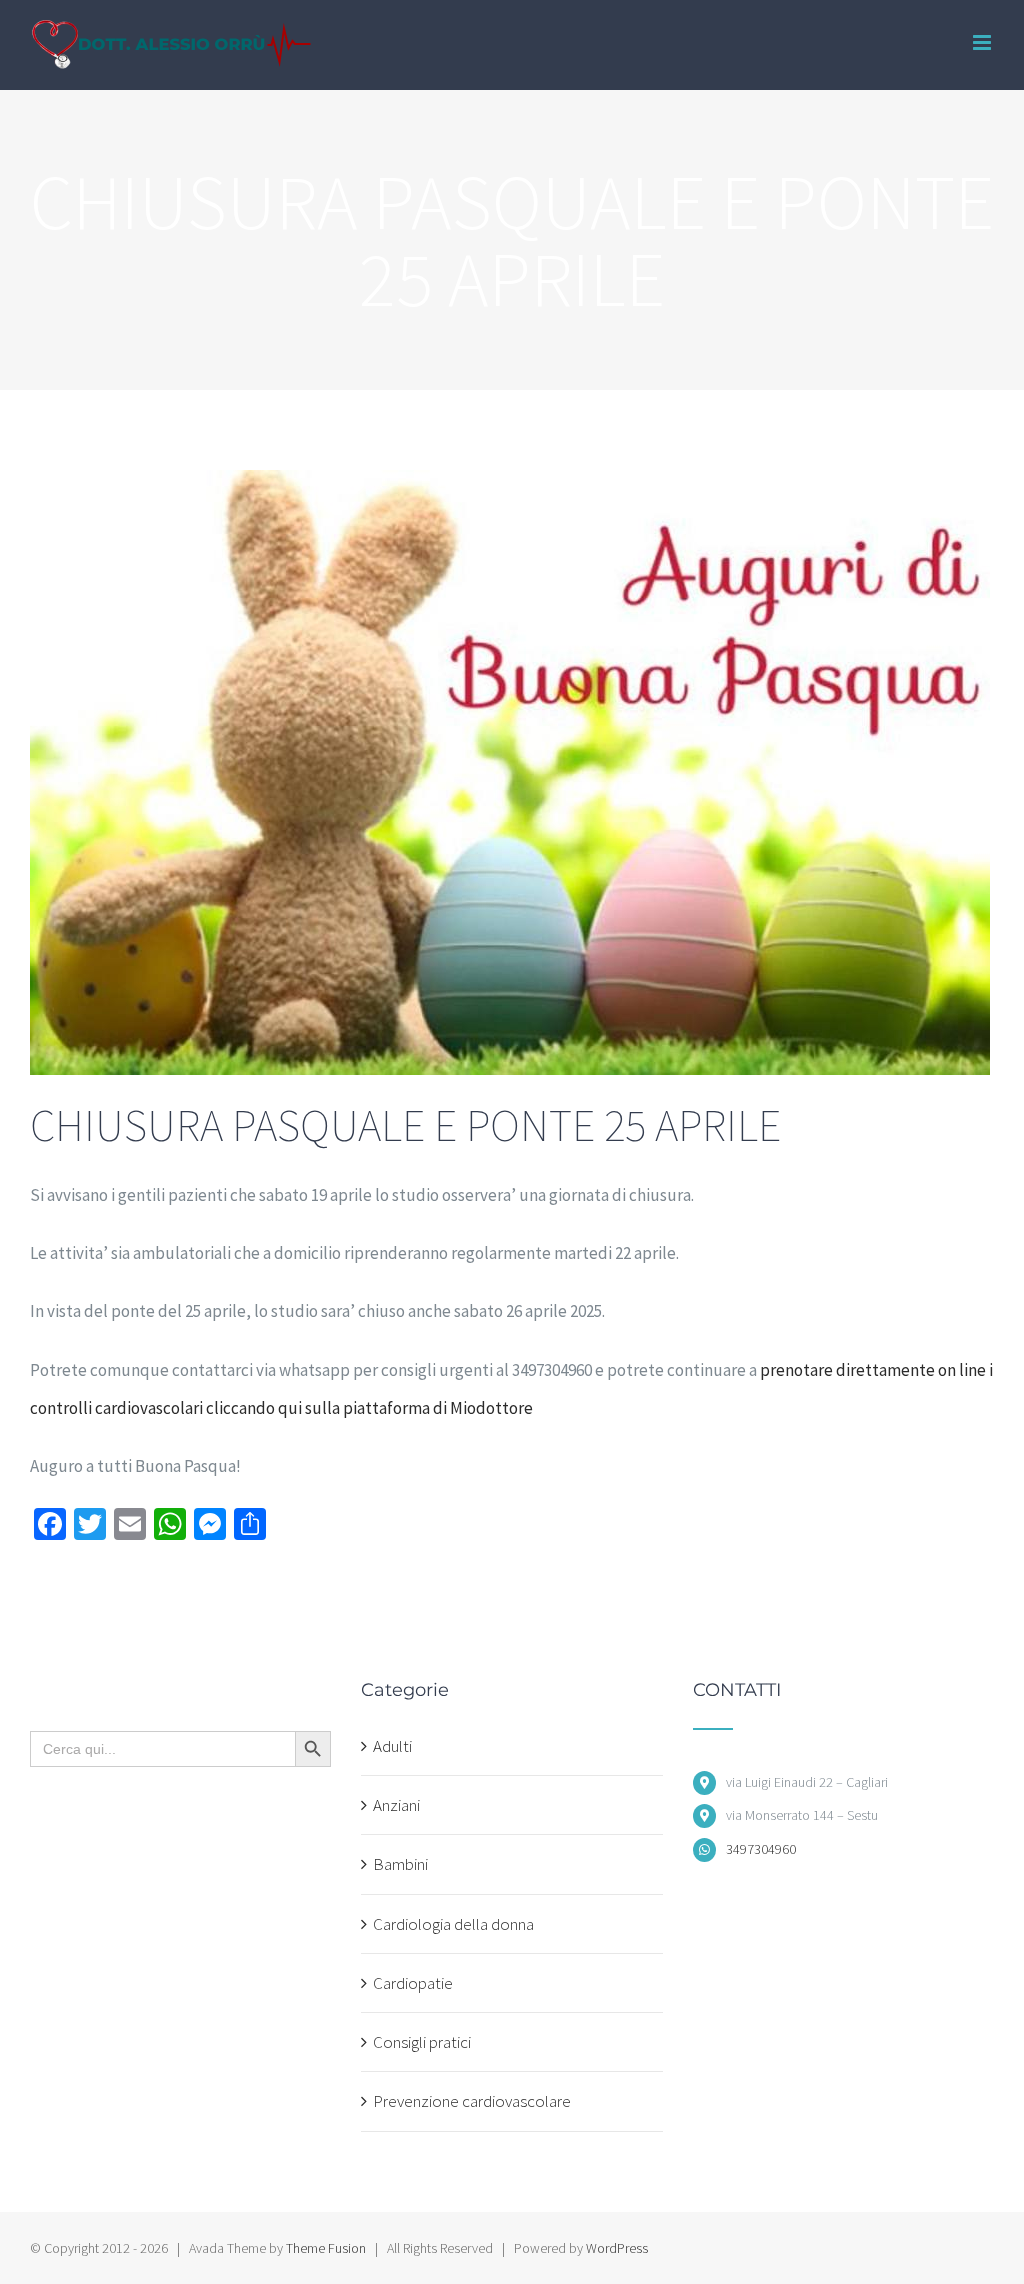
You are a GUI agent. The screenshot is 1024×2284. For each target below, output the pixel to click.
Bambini (400, 1864)
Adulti (392, 1746)
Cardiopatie (413, 1983)
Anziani (396, 1805)
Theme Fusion (326, 2248)
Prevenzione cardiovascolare (472, 2101)
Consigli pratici (422, 2042)
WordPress (617, 2248)
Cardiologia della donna (453, 1924)
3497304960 (761, 1849)
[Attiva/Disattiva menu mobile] (983, 42)
